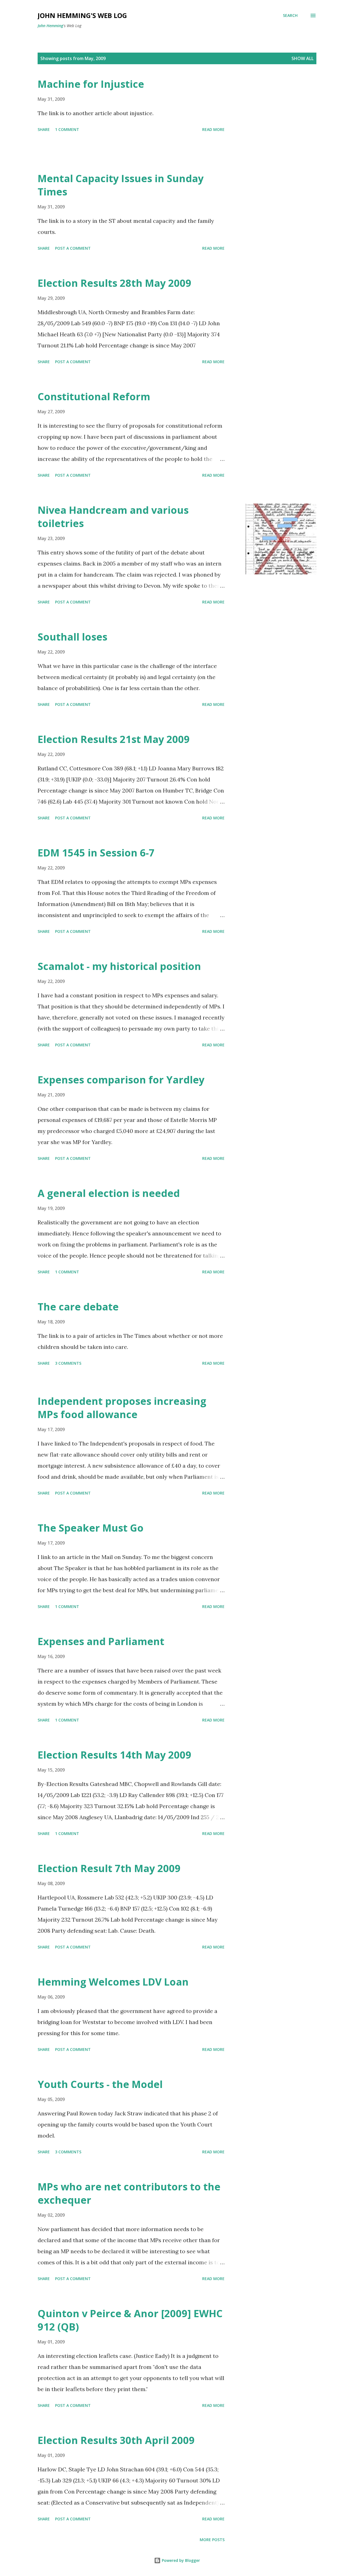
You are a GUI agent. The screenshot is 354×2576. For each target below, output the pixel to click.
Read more (213, 129)
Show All (303, 58)
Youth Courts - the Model (100, 2084)
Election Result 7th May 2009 (109, 1868)
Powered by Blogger (180, 2560)
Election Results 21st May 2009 (114, 739)
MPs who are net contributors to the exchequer (129, 2193)
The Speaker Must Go (91, 1528)
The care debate (78, 1307)
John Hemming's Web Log (82, 15)
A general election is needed (109, 1193)
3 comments (68, 1363)
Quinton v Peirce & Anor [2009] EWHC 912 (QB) (130, 2320)
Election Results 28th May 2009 (114, 283)
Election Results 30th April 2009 (116, 2440)
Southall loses (72, 637)
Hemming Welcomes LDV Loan (113, 1982)
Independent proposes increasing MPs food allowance (122, 1408)
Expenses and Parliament (101, 1641)
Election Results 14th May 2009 (114, 1755)
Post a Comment (73, 248)
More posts (212, 2540)
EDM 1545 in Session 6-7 (96, 853)
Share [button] (44, 129)
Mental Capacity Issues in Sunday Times (121, 185)
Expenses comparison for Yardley (121, 1080)
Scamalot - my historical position (119, 966)
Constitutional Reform (94, 397)
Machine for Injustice (91, 84)
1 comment (67, 129)
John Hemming (50, 26)
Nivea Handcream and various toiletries (113, 517)
